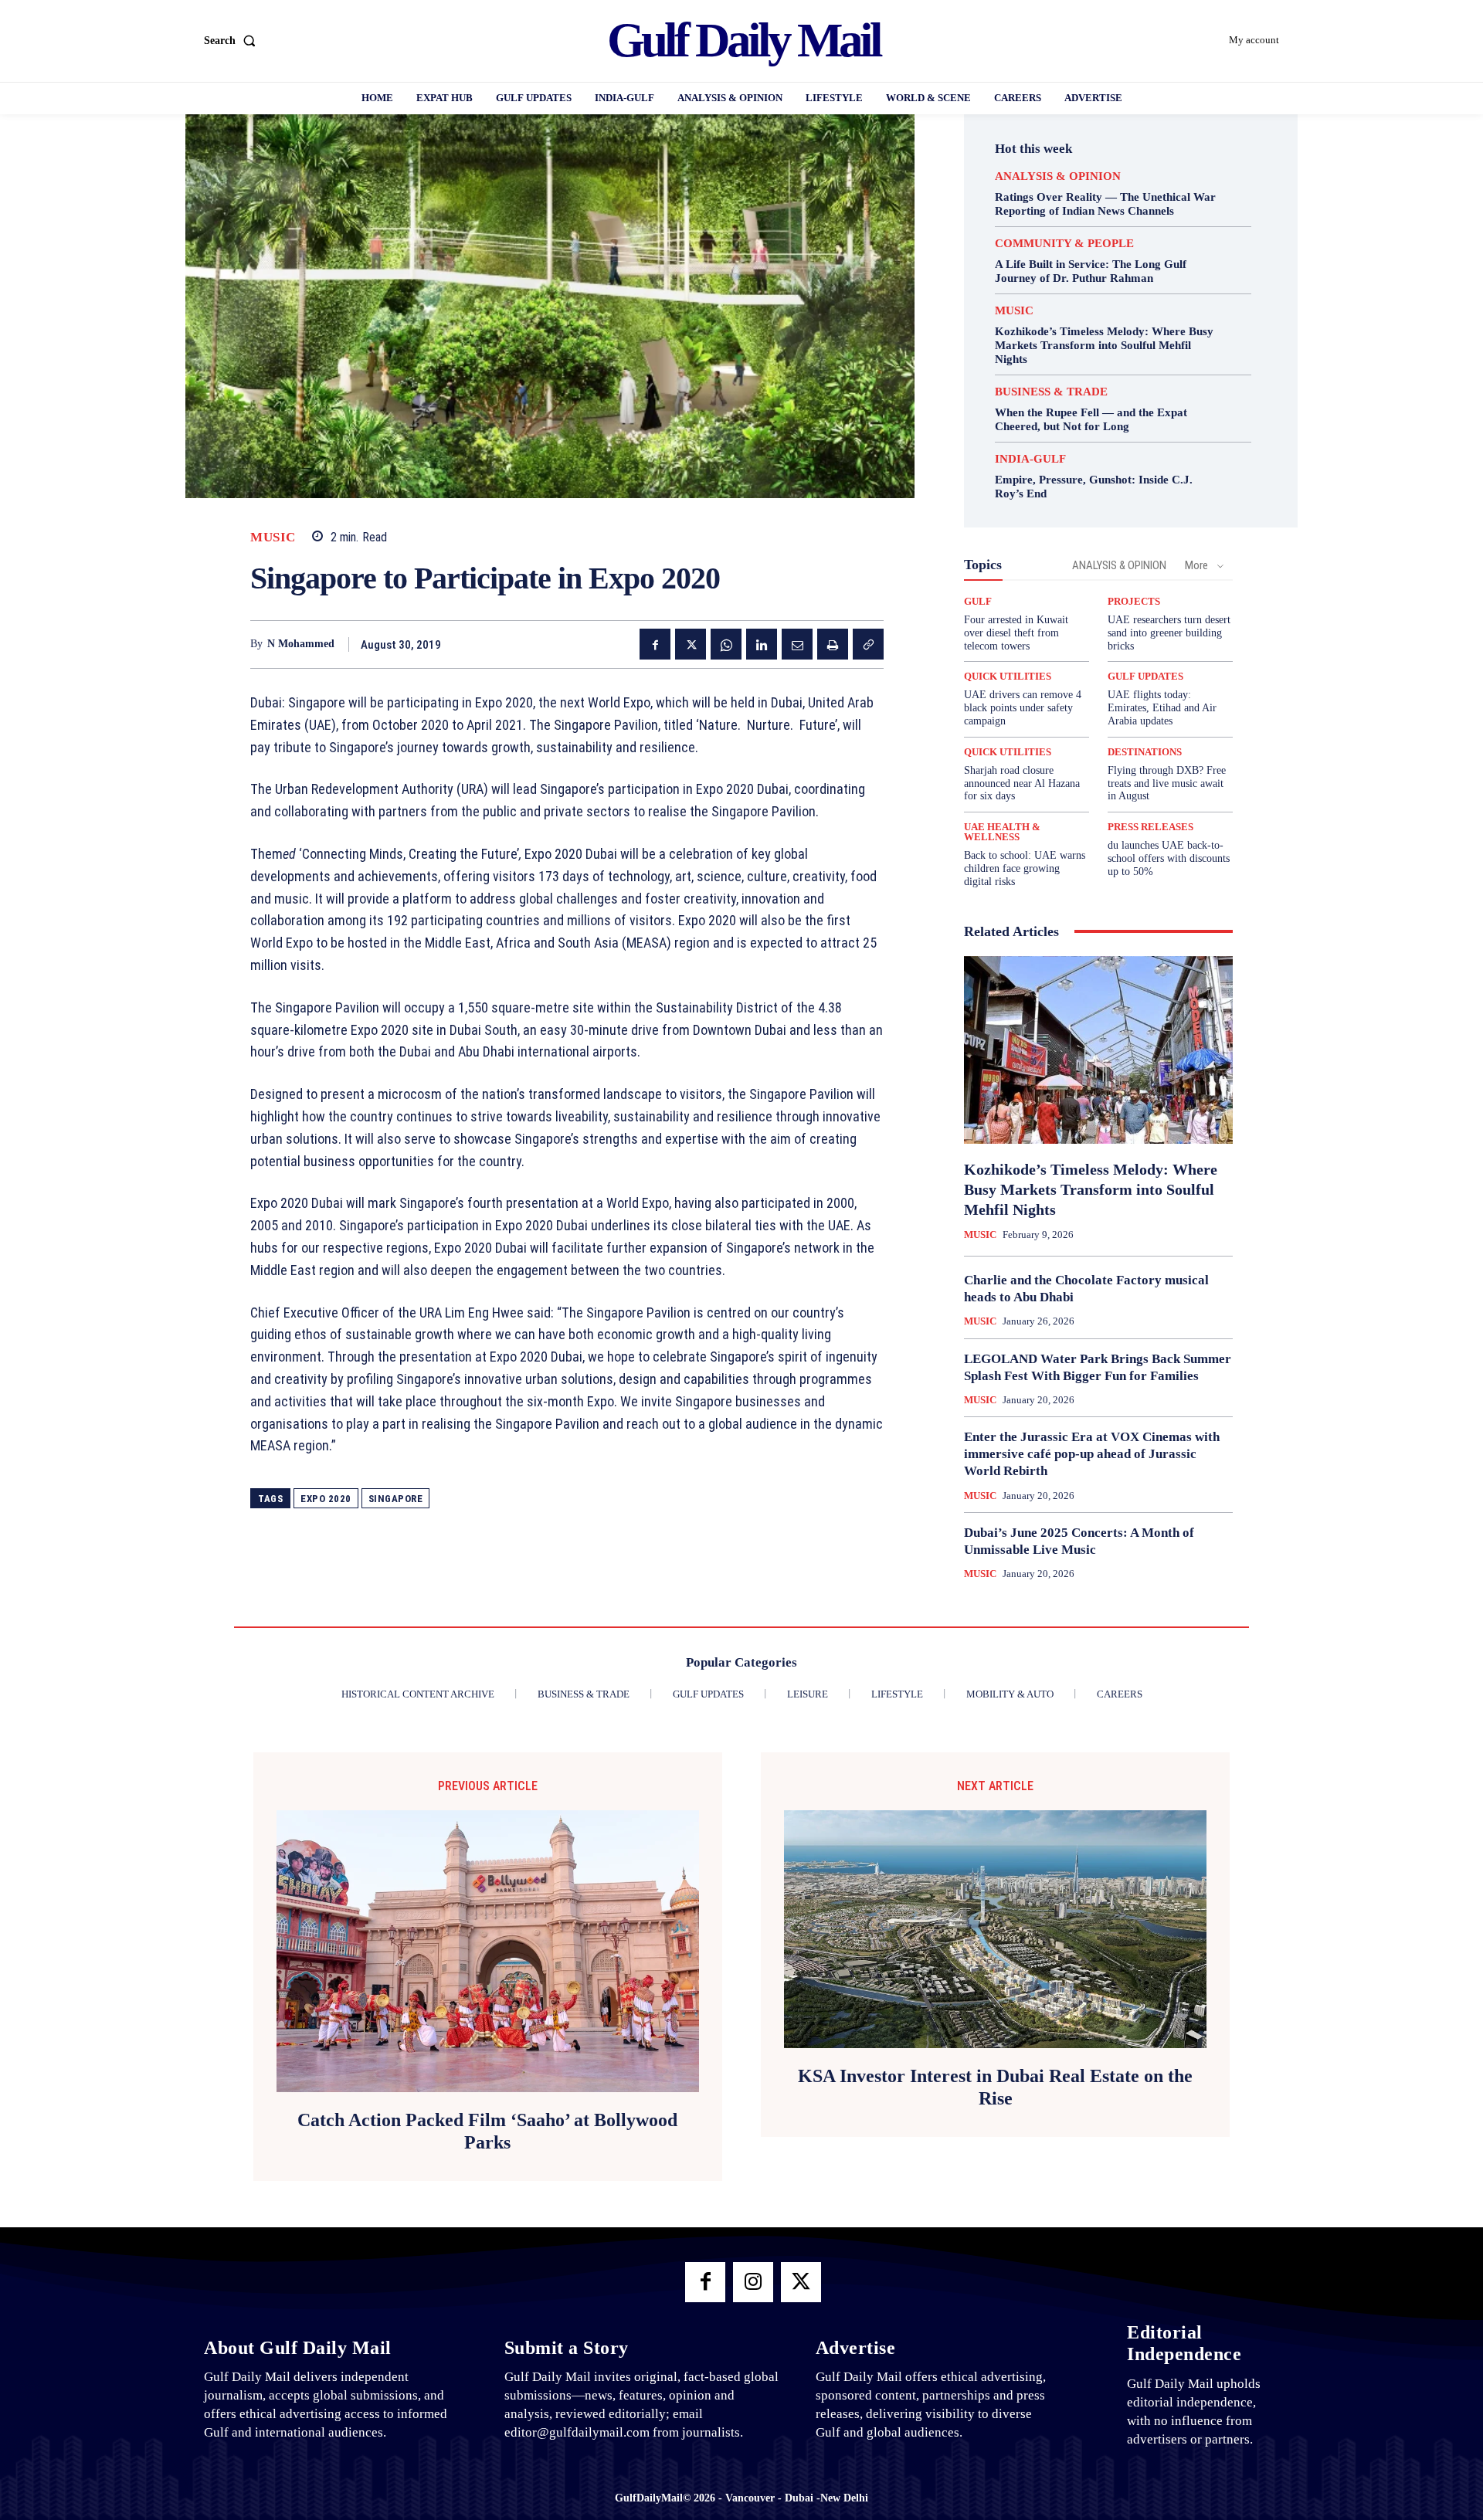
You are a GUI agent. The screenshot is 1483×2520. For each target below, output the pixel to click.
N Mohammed (301, 644)
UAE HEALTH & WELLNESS (1002, 832)
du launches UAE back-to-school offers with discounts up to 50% (1169, 858)
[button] (233, 41)
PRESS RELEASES (1150, 827)
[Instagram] (753, 2282)
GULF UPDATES (1145, 676)
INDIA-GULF (1030, 459)
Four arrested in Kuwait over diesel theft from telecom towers (1016, 633)
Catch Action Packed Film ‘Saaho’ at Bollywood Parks (487, 2131)
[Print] (833, 644)
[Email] (797, 644)
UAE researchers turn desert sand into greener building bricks (1169, 633)
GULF (978, 601)
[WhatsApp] (726, 644)
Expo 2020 (326, 1499)
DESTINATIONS (1145, 752)
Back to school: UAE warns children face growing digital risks (1025, 868)
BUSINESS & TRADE (1051, 392)
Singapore (396, 1499)
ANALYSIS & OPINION (1058, 176)
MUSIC (273, 537)
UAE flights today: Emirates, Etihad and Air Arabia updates (1162, 708)
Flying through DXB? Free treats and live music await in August (1167, 783)
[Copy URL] (868, 644)
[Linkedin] (762, 644)
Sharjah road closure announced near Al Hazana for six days (1022, 783)
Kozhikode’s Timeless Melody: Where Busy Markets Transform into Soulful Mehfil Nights (1104, 345)
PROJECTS (1134, 601)
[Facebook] (655, 644)
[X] (691, 644)
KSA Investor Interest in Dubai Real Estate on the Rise (995, 2087)
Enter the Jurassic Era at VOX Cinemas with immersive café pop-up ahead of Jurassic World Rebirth (1092, 1454)
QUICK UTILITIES (1008, 676)
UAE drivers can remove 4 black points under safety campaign (1023, 708)
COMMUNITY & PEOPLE (1064, 244)
